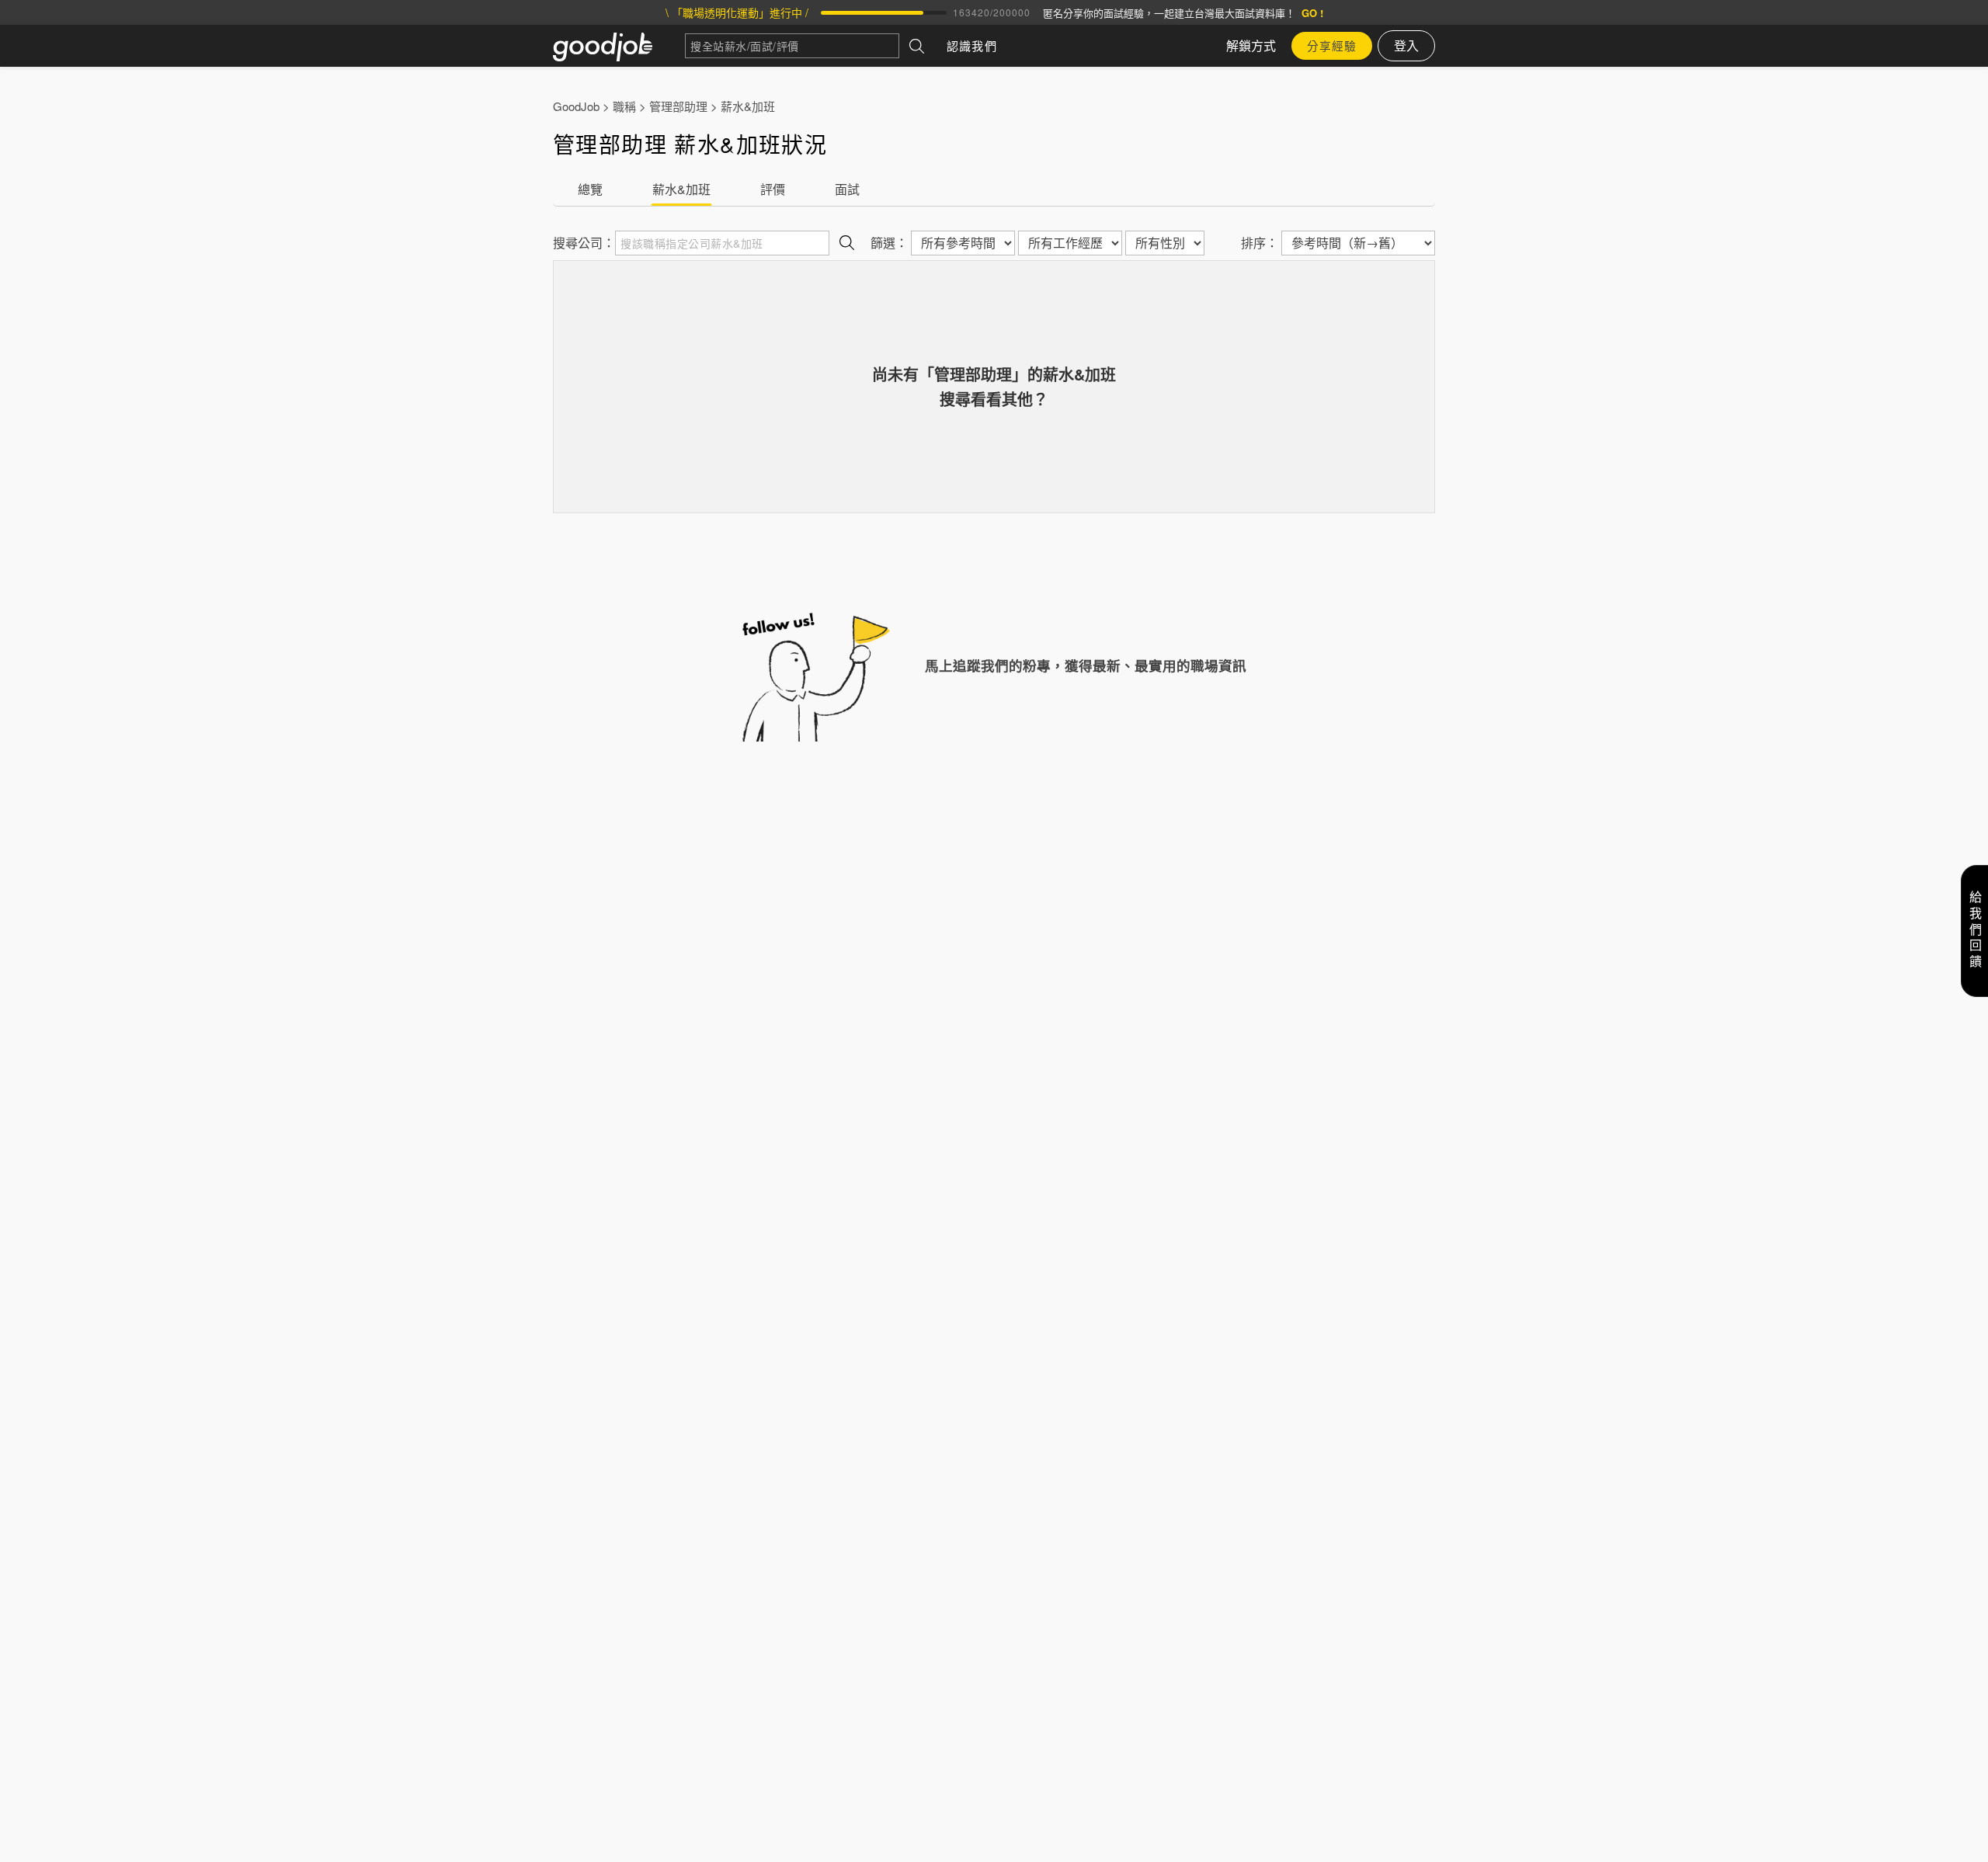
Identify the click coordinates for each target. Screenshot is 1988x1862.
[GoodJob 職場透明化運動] (619, 46)
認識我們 (972, 45)
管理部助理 (678, 106)
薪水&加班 (748, 106)
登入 (1406, 45)
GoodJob (576, 106)
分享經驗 (1332, 45)
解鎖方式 (1251, 45)
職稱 (624, 106)
